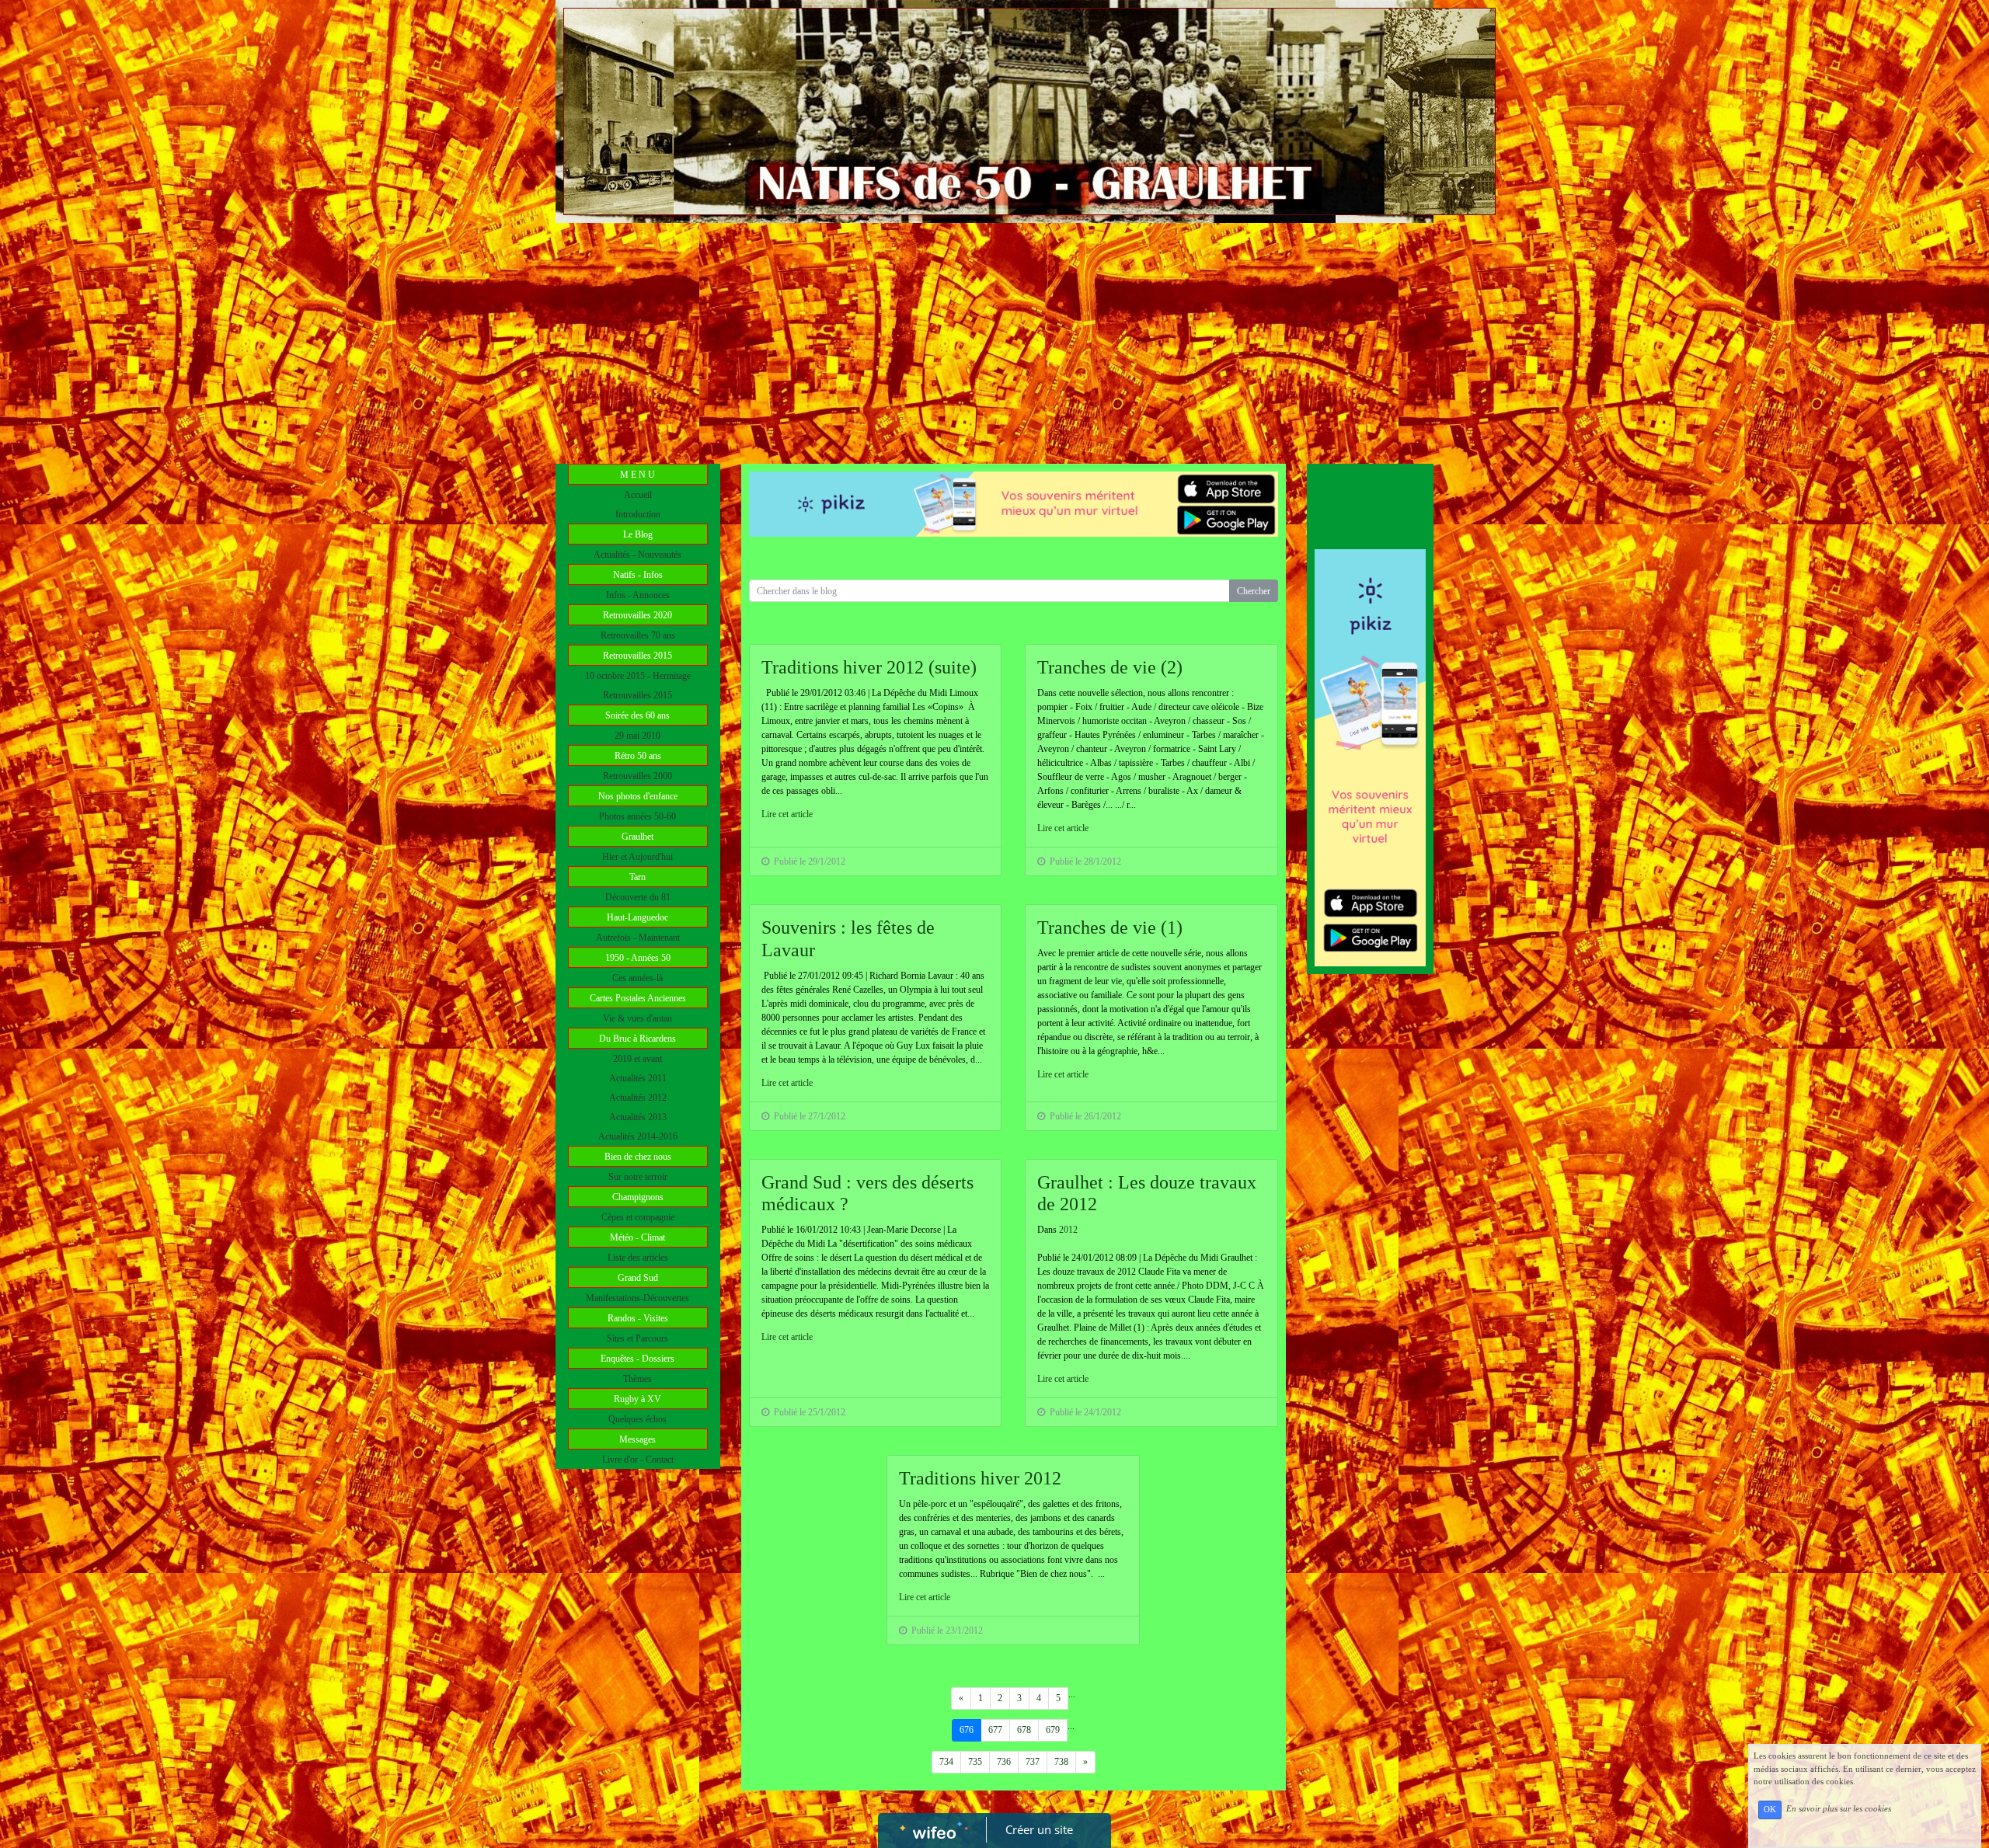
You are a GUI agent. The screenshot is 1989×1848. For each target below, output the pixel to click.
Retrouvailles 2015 (637, 656)
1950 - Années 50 (638, 958)
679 (1053, 1730)
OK (1770, 1810)
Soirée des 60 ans (637, 715)
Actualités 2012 (638, 1098)
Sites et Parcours (637, 1338)
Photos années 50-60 (637, 816)
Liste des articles (638, 1258)
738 (1061, 1762)
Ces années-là (637, 978)
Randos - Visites (638, 1318)
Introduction (638, 514)
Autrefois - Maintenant (638, 938)
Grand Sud (638, 1278)
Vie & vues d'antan (637, 1018)
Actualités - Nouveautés (637, 555)
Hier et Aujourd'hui (637, 857)
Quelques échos (637, 1419)
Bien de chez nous (638, 1157)
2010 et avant (637, 1059)
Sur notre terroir (638, 1177)
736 (1004, 1762)
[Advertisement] (994, 339)
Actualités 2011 (638, 1078)
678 (1024, 1730)
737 (1033, 1762)
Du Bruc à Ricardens (637, 1039)
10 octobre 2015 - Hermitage (638, 676)
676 (967, 1730)
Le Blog (638, 534)
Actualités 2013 (638, 1117)
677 (995, 1730)
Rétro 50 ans (638, 756)
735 (975, 1762)
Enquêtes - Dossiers (637, 1359)
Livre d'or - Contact (638, 1460)
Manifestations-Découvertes (637, 1298)
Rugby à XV (637, 1399)
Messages (637, 1439)
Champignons (638, 1197)
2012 (1068, 1230)
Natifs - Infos (638, 575)
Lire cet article (787, 814)
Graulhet (637, 837)
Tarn (637, 877)
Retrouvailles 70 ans (638, 635)
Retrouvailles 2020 (637, 615)
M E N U (637, 475)
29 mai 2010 (637, 736)
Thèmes (637, 1379)
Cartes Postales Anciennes (638, 998)
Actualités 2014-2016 (638, 1136)
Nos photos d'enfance (638, 796)
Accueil (638, 495)
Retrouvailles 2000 (637, 776)
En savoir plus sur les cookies (1839, 1809)
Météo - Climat (637, 1237)
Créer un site (1039, 1829)
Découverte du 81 (638, 897)
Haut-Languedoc (637, 917)
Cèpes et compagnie (638, 1217)
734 (946, 1762)
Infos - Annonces (638, 595)
